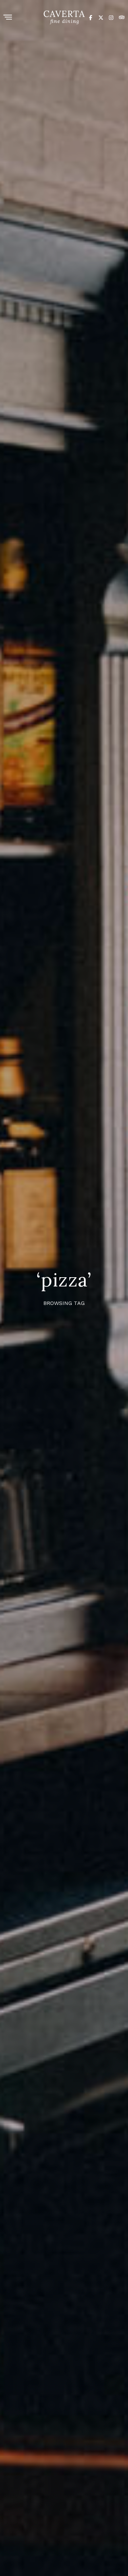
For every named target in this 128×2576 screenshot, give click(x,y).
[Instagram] (111, 17)
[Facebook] (91, 17)
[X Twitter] (101, 17)
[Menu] (8, 18)
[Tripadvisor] (122, 17)
